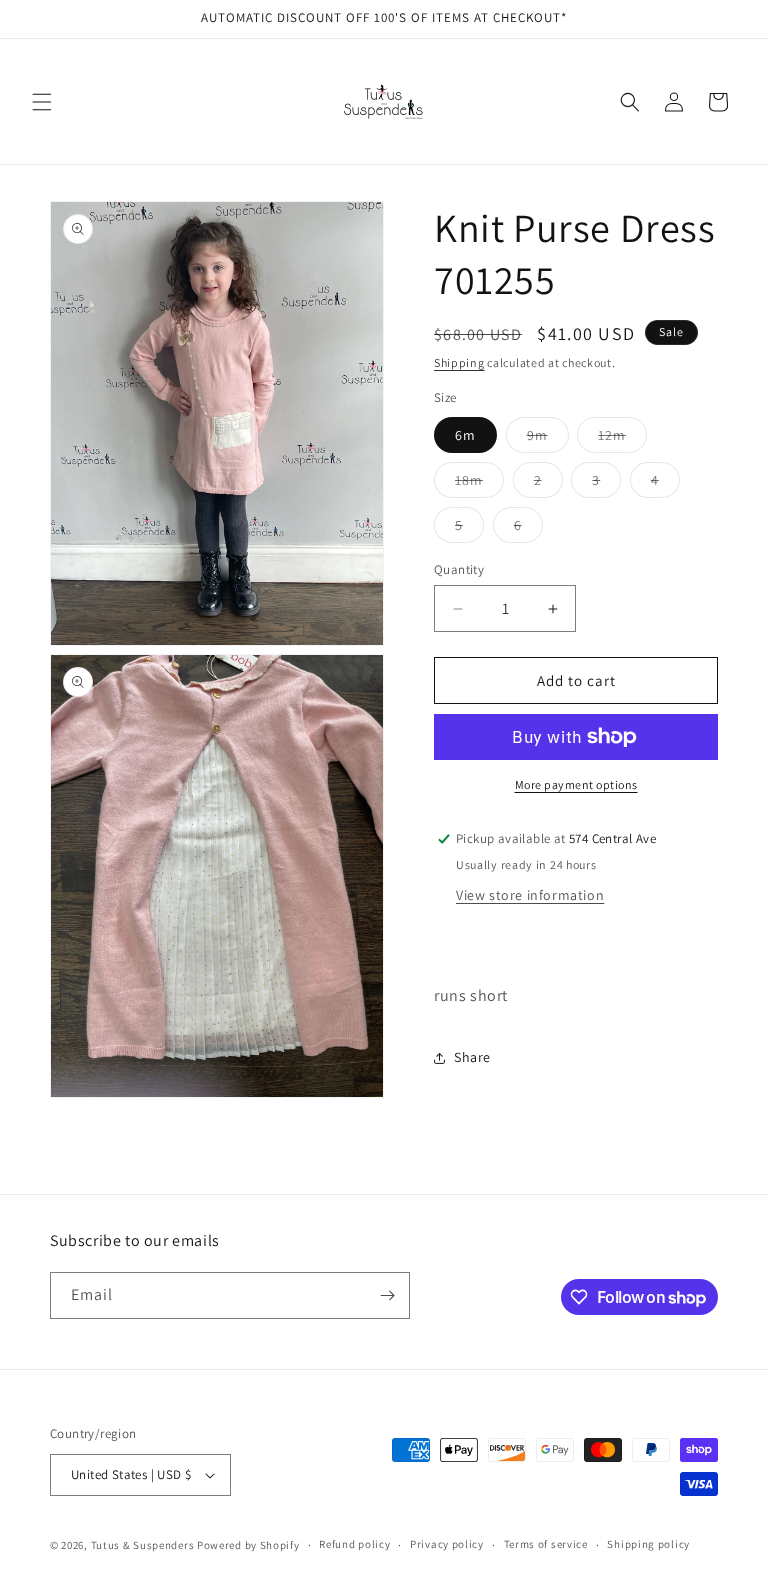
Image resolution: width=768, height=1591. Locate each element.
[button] (42, 102)
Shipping (459, 362)
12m (622, 439)
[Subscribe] (387, 1295)
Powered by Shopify (248, 1545)
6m (465, 435)
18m (479, 484)
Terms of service (546, 1544)
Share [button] (472, 1057)
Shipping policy (648, 1544)
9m (548, 439)
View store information (530, 895)
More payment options (576, 784)
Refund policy (354, 1544)
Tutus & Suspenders (144, 1545)
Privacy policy (447, 1544)
